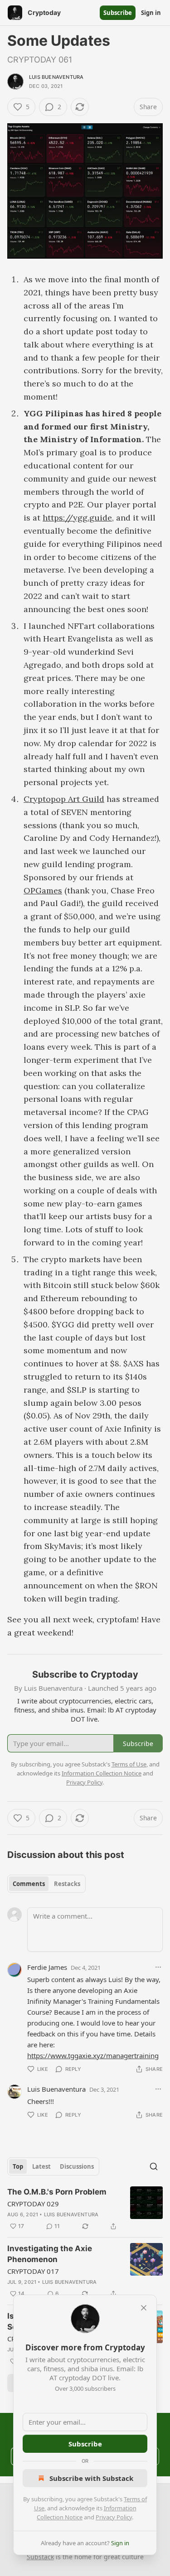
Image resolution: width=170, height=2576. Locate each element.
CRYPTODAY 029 (33, 2204)
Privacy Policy (114, 2517)
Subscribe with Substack (91, 2478)
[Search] (154, 2166)
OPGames (43, 890)
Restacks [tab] (67, 1884)
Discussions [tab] (77, 2166)
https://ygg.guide (77, 518)
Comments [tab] (29, 1884)
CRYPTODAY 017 (33, 2271)
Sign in (151, 13)
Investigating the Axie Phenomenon (50, 2254)
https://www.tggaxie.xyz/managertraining (93, 2055)
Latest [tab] (41, 2166)
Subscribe (118, 13)
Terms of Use (129, 1764)
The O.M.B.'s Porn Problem (57, 2192)
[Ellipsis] (158, 1967)
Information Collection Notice (102, 1773)
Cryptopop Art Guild (64, 799)
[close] (144, 2308)
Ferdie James (47, 1967)
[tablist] (46, 1884)
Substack (40, 2557)
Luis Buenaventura (56, 77)
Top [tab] (18, 2166)
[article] (85, 2209)
